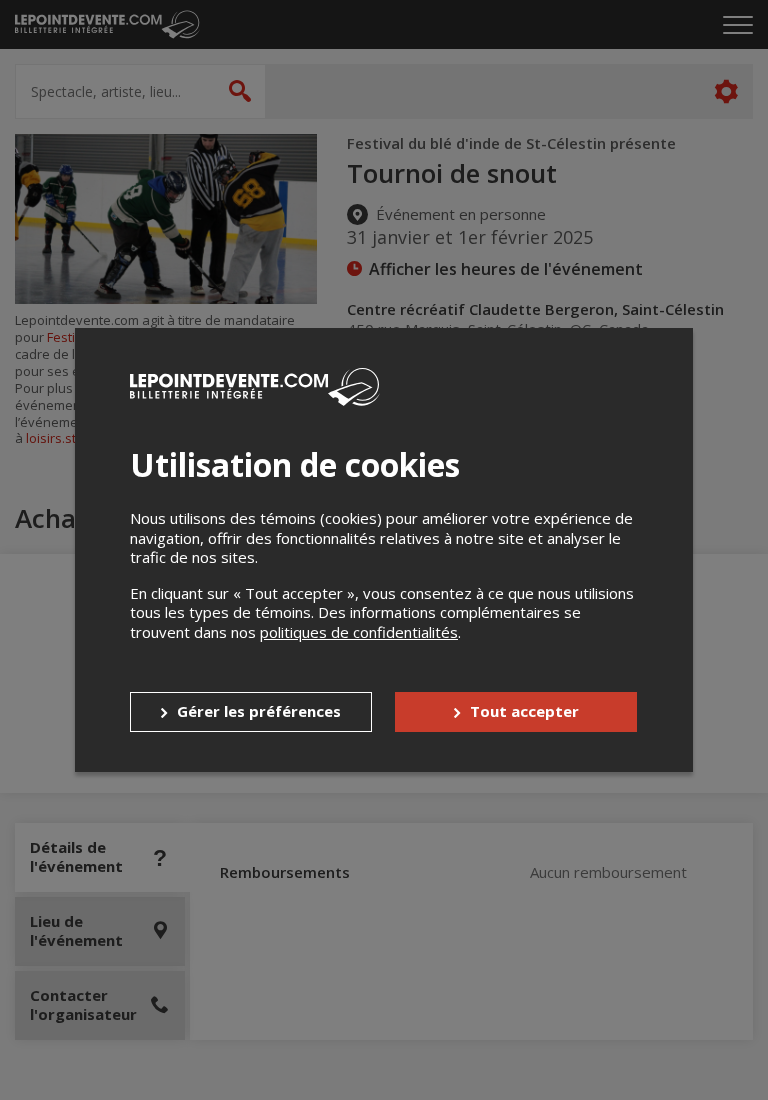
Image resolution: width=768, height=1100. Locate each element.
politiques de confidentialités (359, 632)
